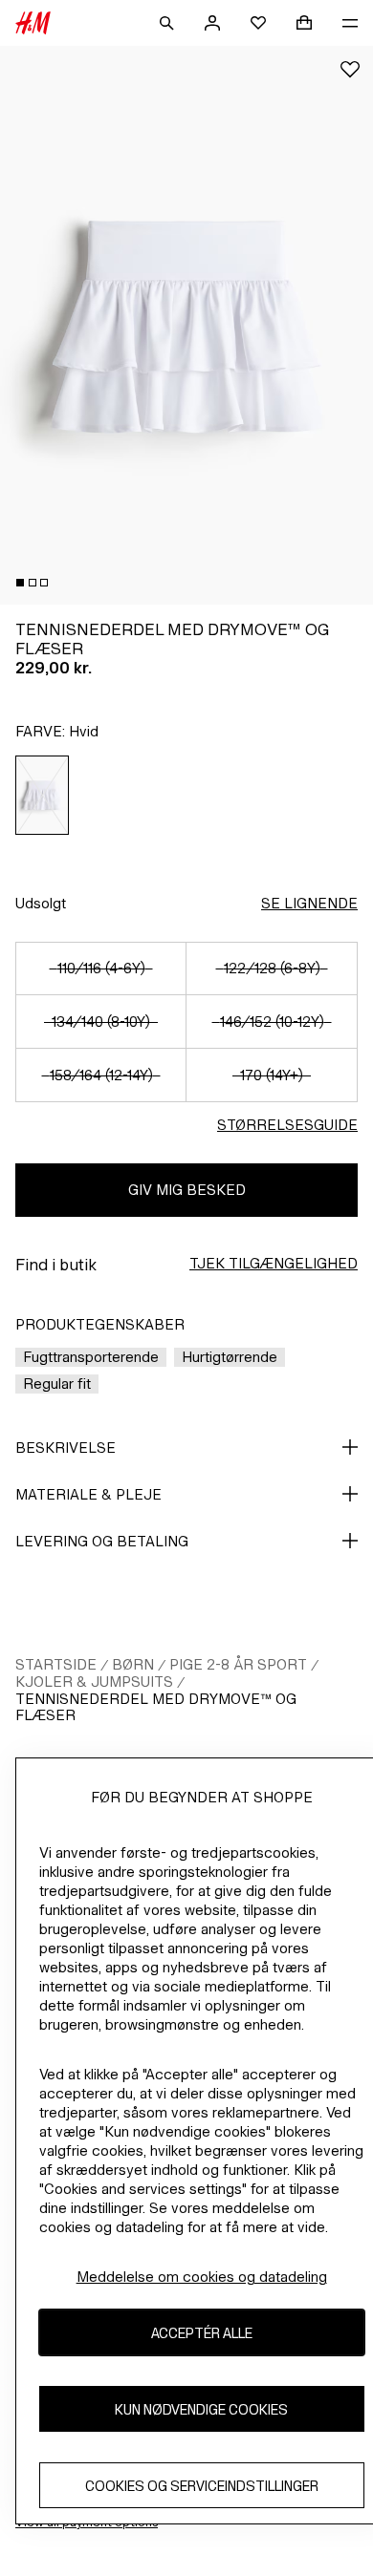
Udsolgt (41, 903)
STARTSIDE (56, 1664)
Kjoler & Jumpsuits (94, 1682)
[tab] (20, 583)
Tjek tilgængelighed (274, 1263)
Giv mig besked (187, 1190)
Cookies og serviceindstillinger (202, 2486)
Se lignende (309, 903)
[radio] (43, 795)
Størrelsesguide (287, 1125)
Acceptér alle (202, 2333)
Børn (133, 1664)
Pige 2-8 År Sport (238, 1664)
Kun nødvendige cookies (201, 2409)
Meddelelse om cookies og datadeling (202, 2277)
